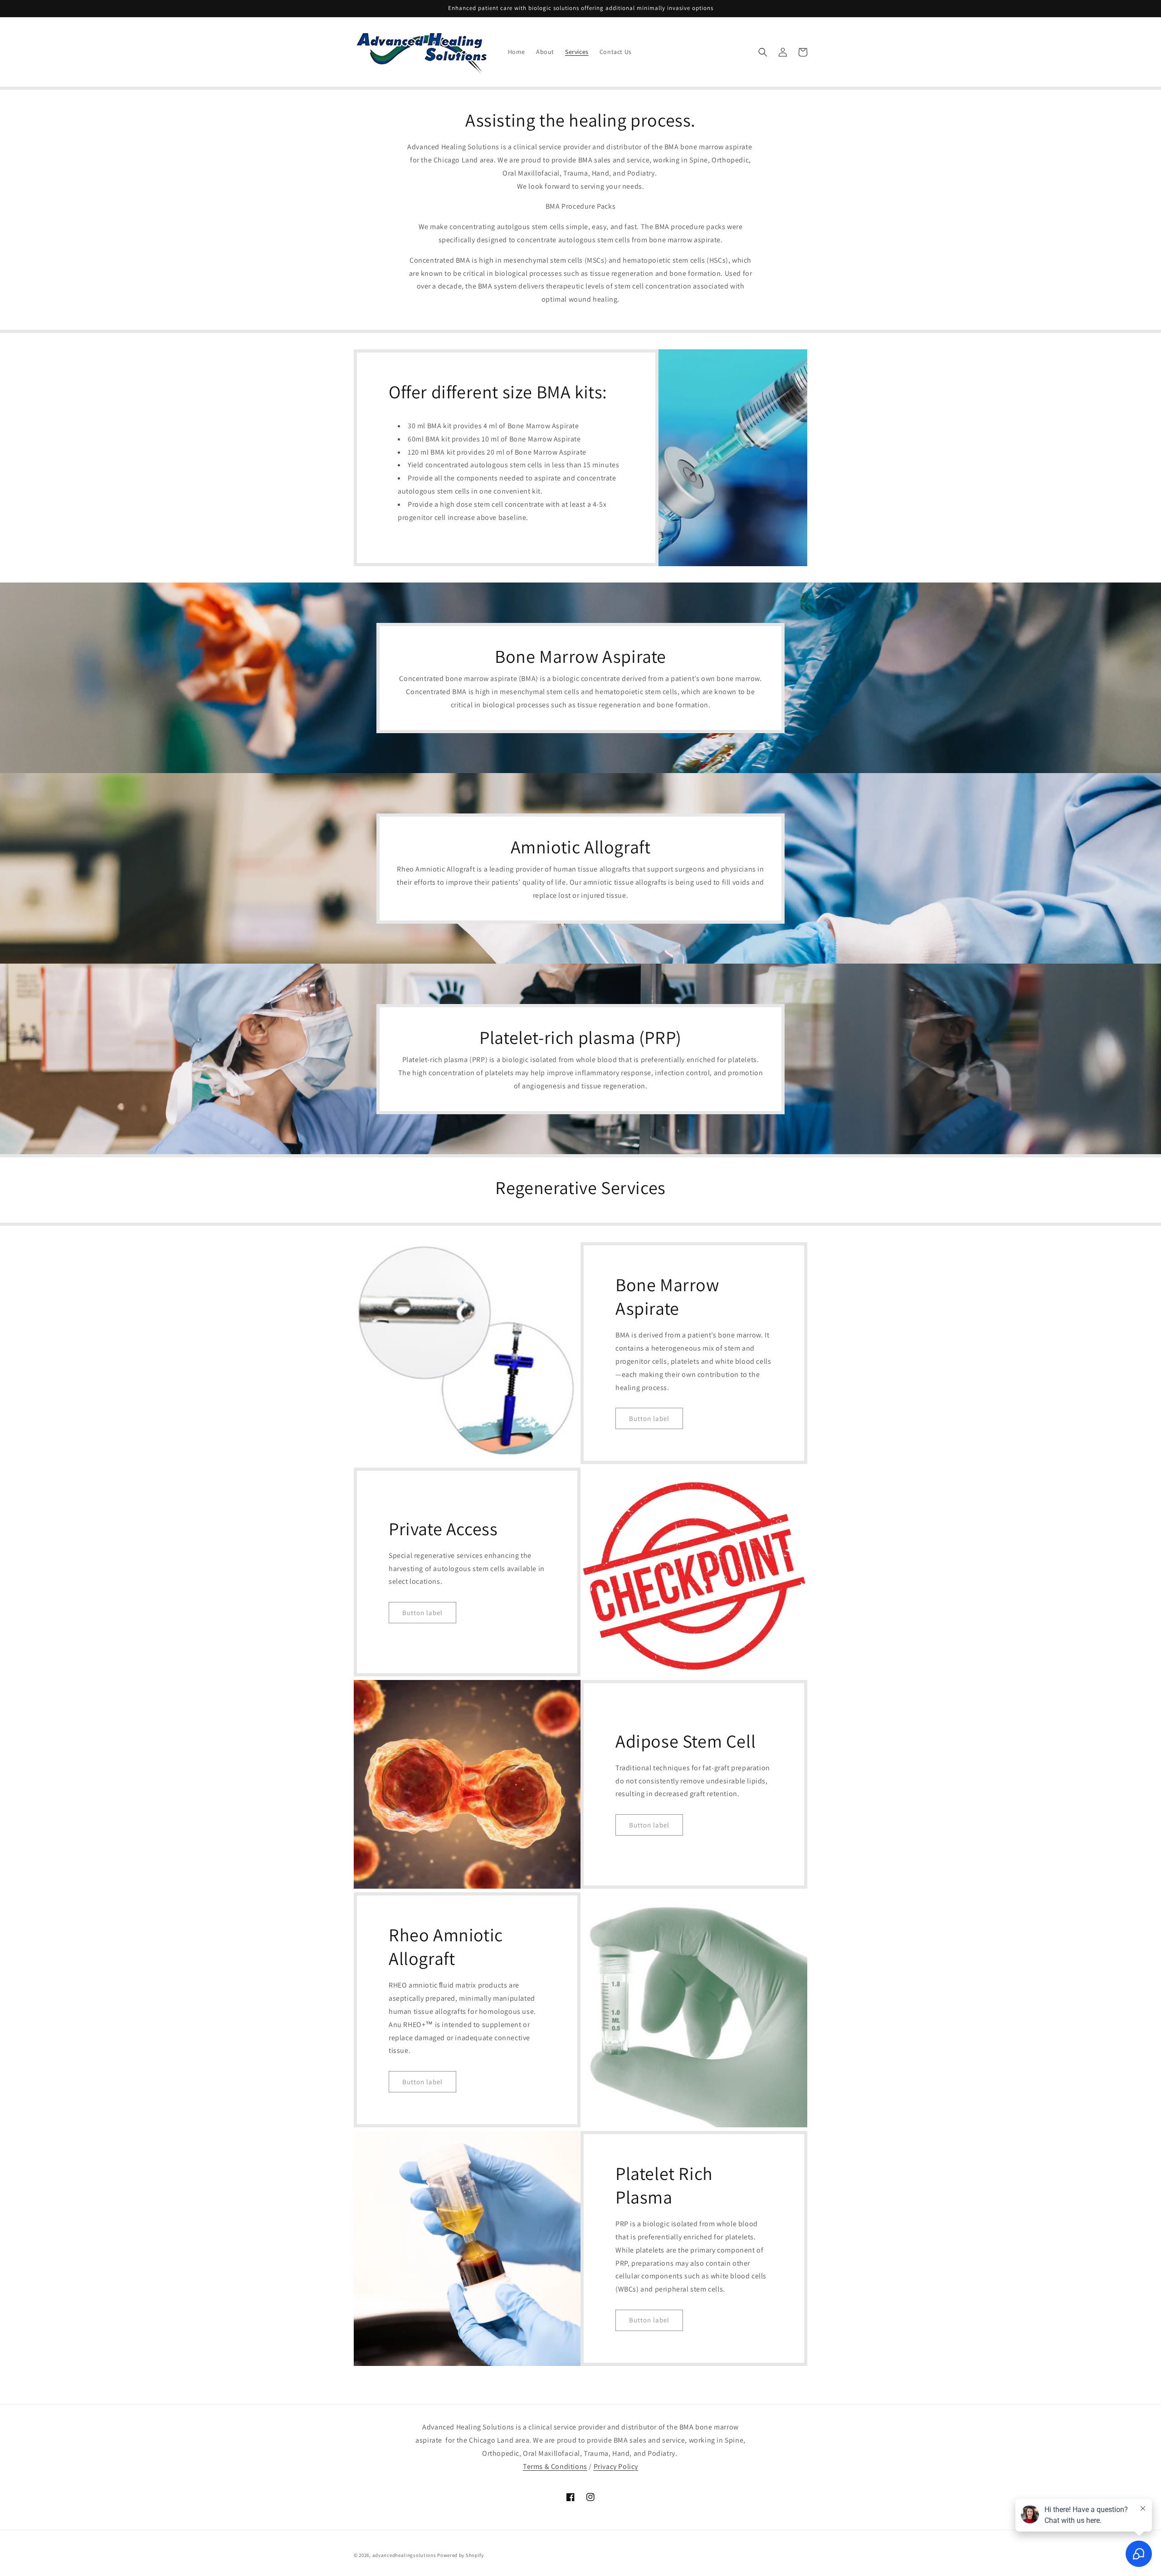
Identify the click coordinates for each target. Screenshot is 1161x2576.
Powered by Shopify (461, 2555)
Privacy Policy (616, 2466)
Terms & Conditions (555, 2466)
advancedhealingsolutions (404, 2555)
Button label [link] (649, 1418)
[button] (763, 52)
